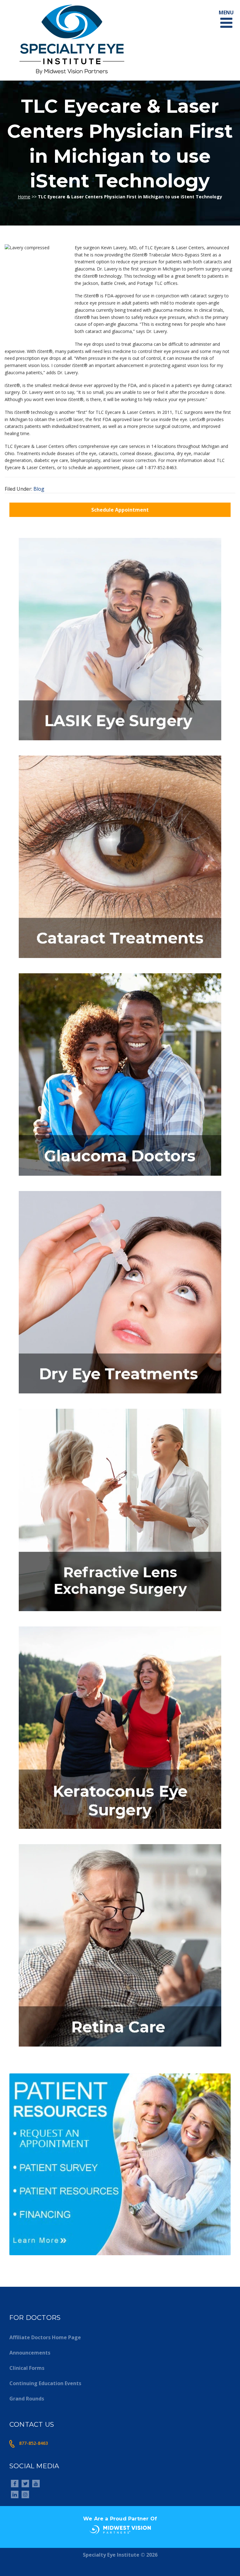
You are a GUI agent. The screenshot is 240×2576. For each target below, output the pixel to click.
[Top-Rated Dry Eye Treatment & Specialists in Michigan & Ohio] (120, 1395)
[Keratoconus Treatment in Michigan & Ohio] (120, 1831)
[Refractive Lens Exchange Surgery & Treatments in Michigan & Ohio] (120, 1613)
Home (24, 197)
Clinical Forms (27, 2368)
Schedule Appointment (120, 510)
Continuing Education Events (45, 2383)
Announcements (30, 2353)
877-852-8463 (33, 2443)
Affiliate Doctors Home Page (45, 2337)
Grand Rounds (27, 2399)
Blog (39, 489)
